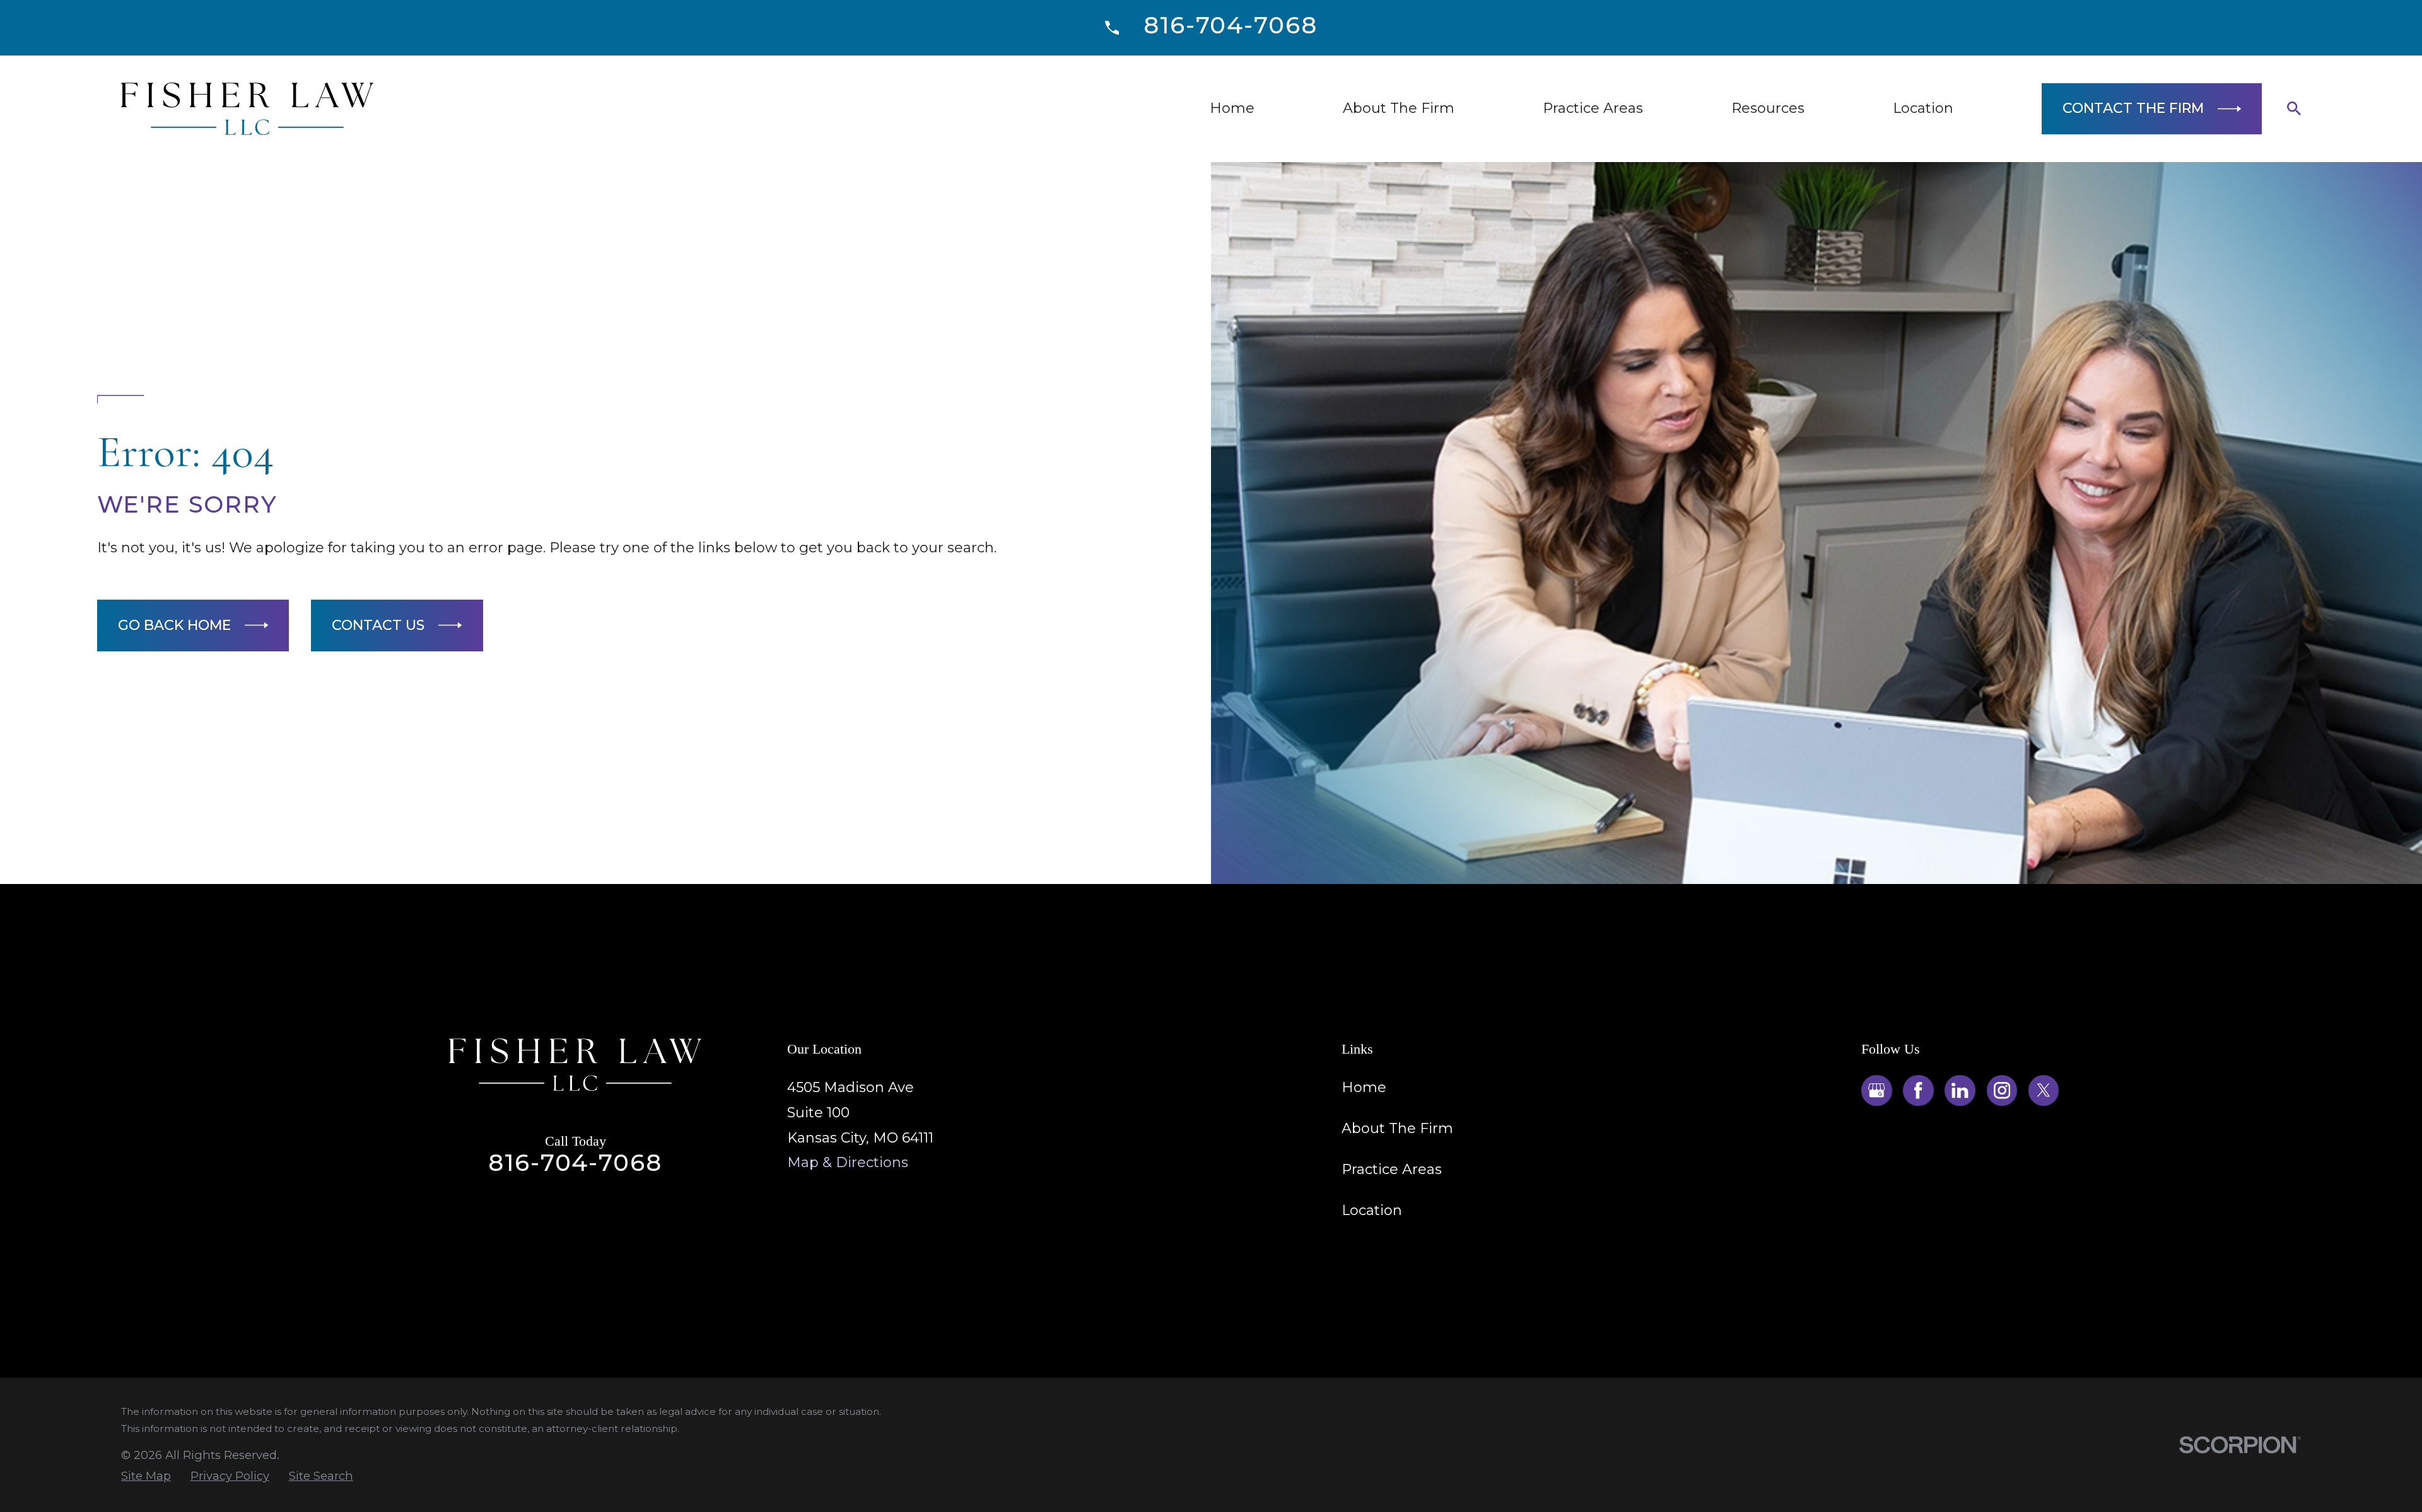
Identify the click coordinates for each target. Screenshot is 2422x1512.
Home (1364, 1087)
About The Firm (1397, 1128)
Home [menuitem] (1232, 108)
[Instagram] (2002, 1090)
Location (1372, 1210)
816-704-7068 (1230, 25)
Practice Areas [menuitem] (1593, 108)
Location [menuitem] (1923, 108)
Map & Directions (848, 1162)
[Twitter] (2044, 1090)
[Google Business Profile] (1876, 1090)
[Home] (247, 109)
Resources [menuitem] (1768, 108)
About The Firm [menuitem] (1399, 108)
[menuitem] (146, 1476)
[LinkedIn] (1960, 1090)
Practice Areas (1392, 1169)
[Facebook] (1918, 1090)
